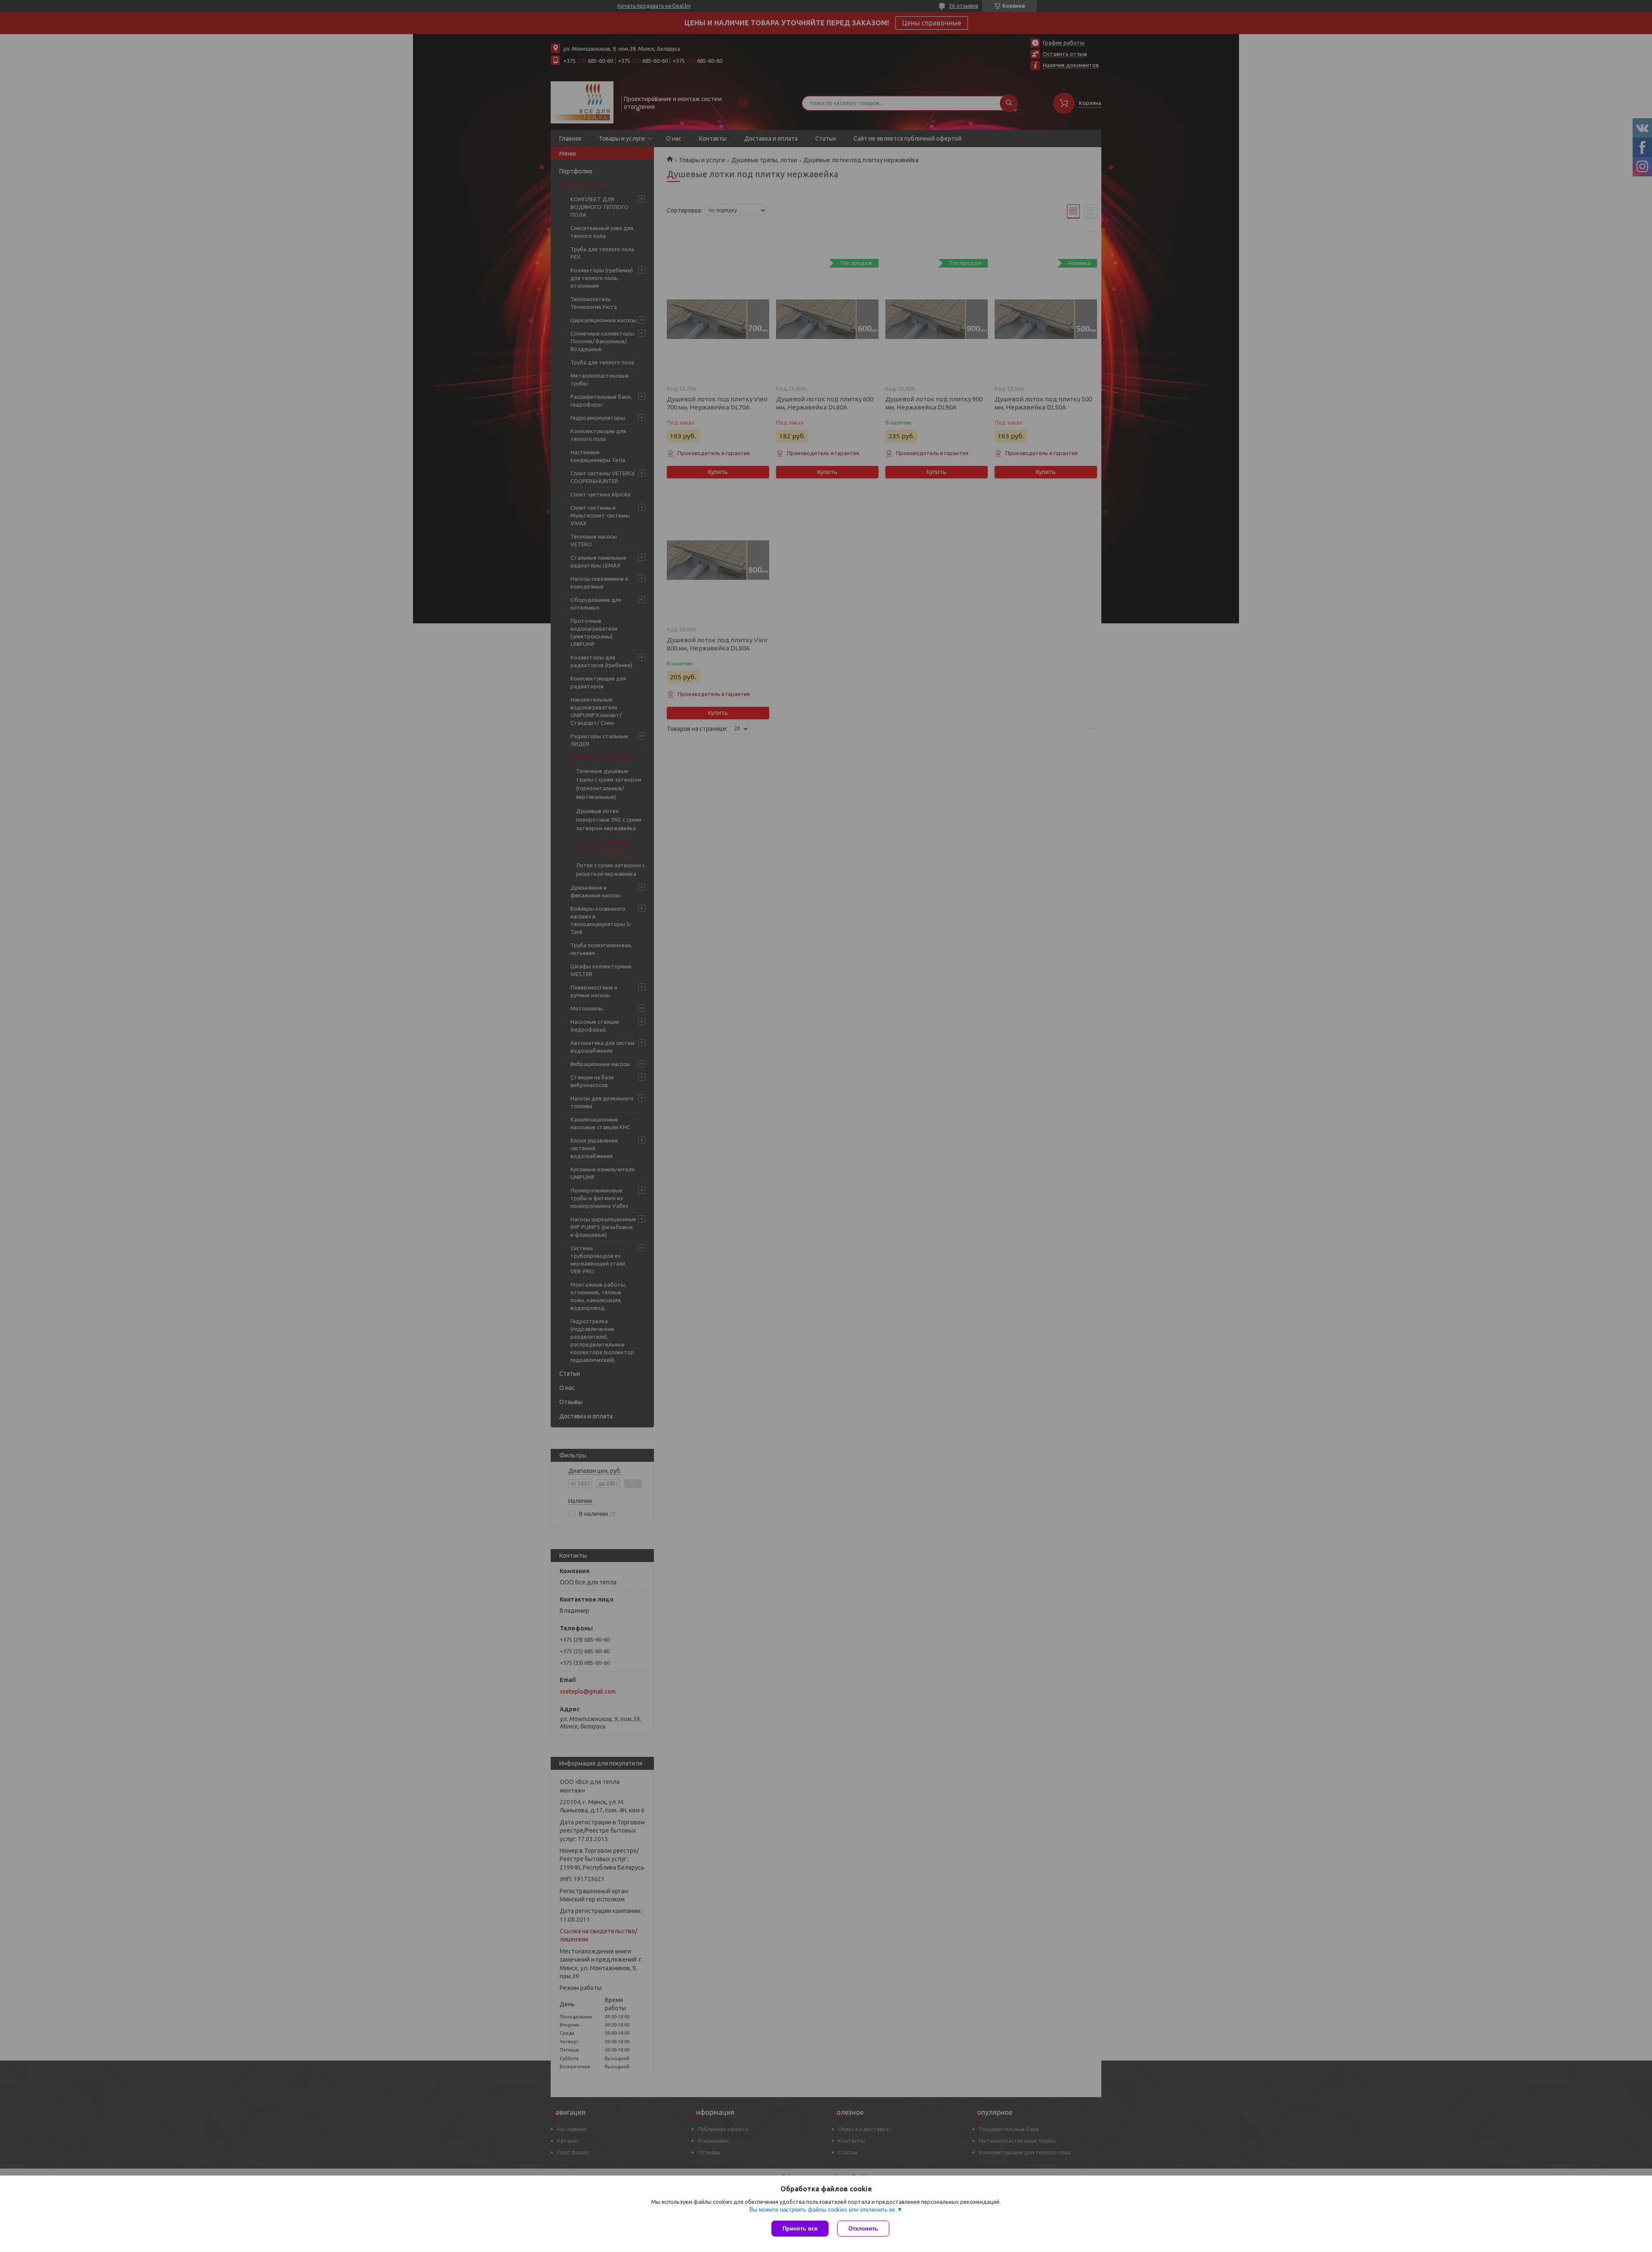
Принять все (800, 2229)
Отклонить (863, 2229)
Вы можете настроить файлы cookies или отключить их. (823, 2210)
